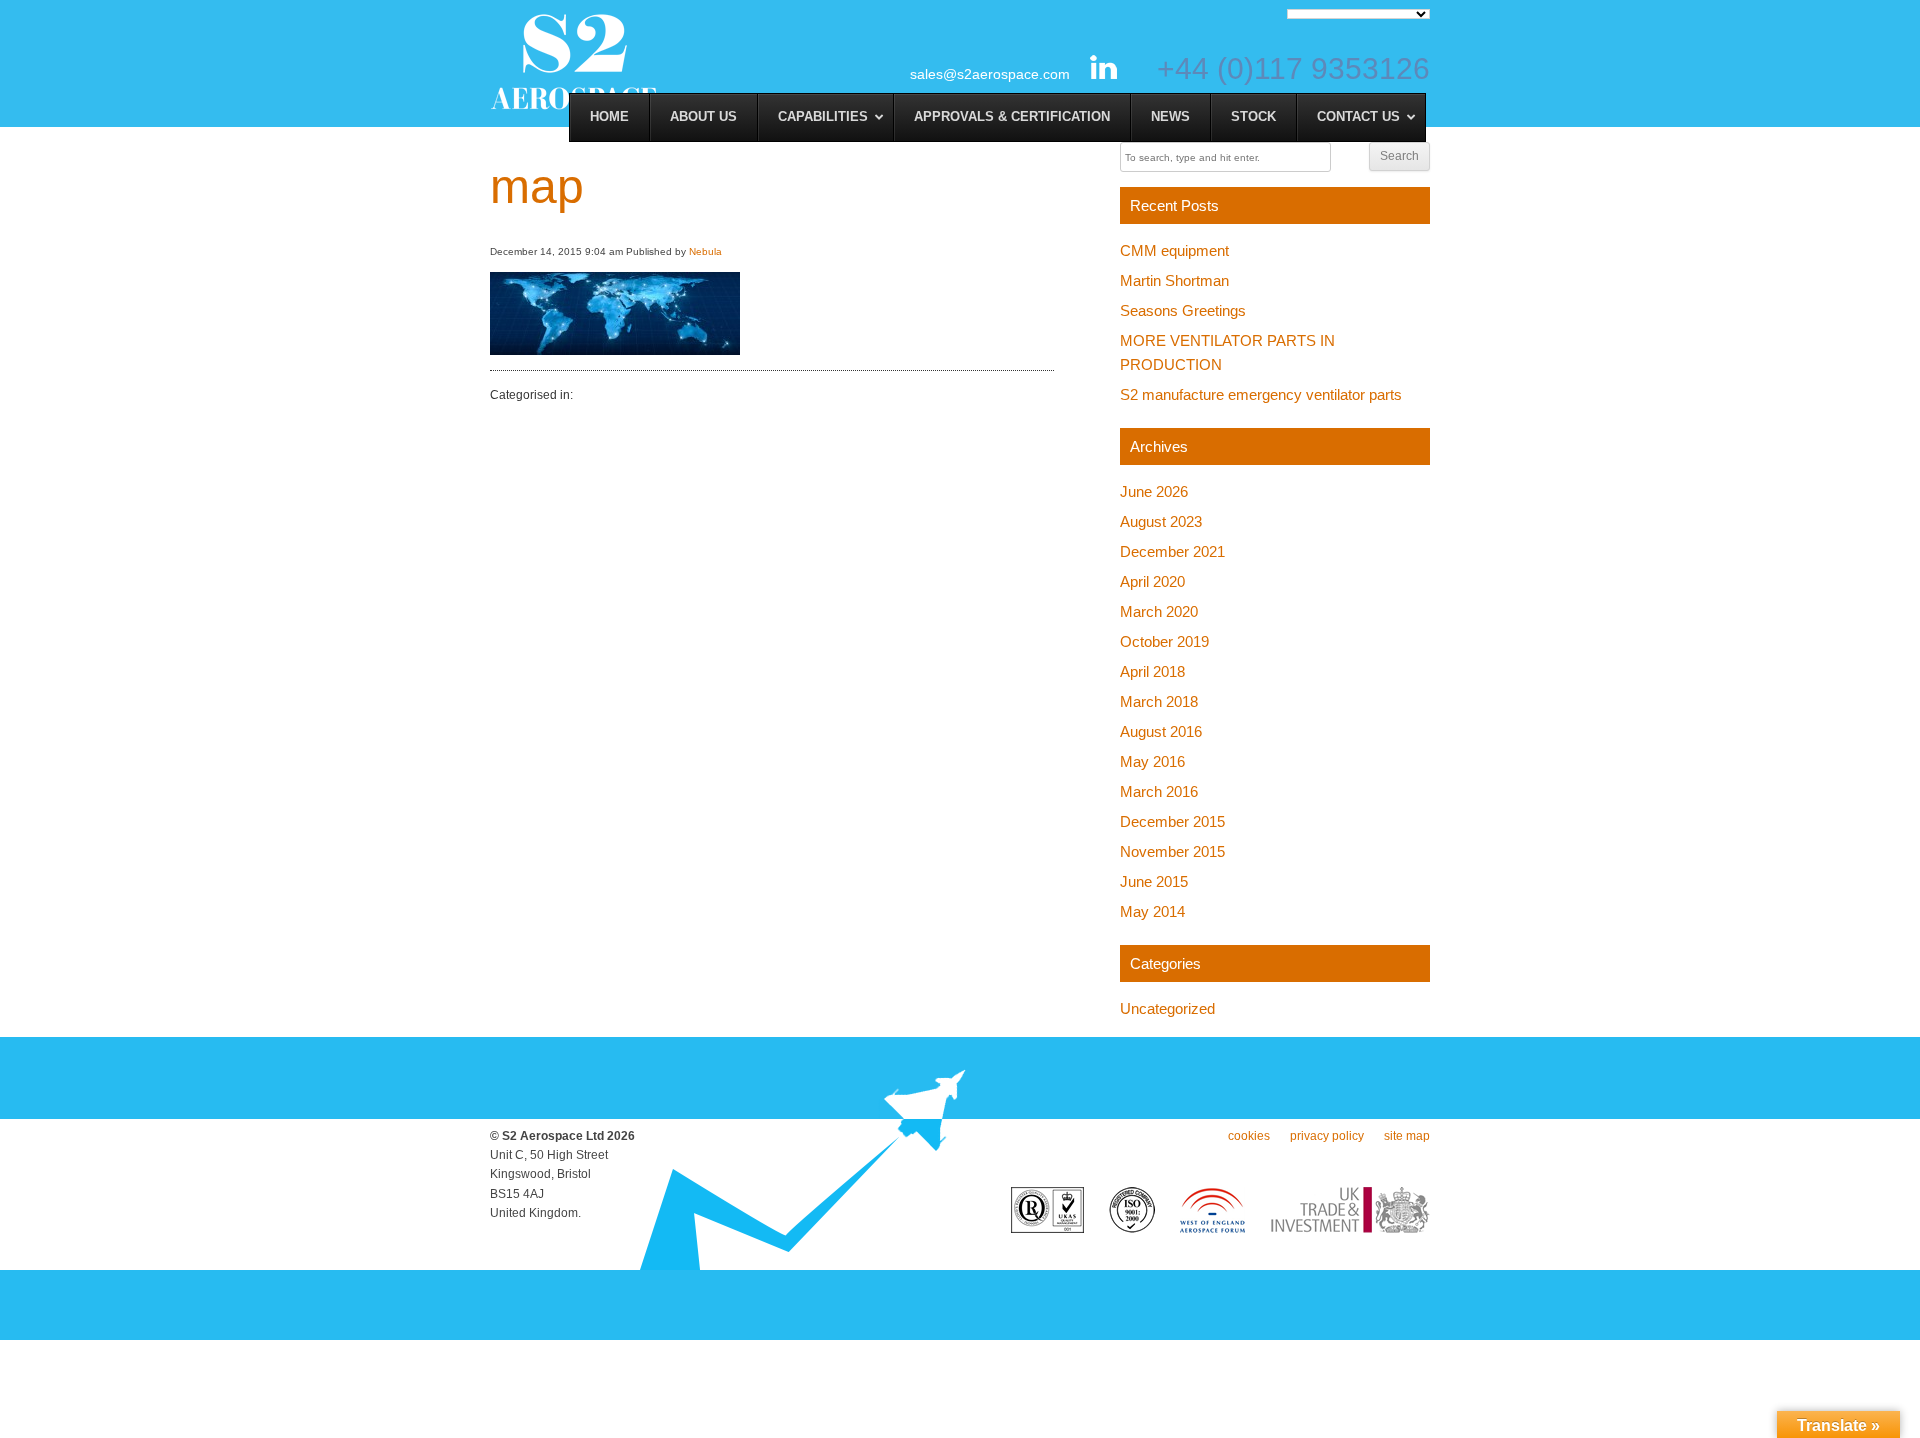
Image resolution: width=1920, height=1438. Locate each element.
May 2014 (1152, 911)
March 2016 (1159, 791)
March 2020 (1159, 611)
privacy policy (1327, 1136)
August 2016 (1161, 731)
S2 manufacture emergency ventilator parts (1261, 394)
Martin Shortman (1174, 280)
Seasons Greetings (1183, 310)
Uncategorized (1167, 1008)
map (537, 186)
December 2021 (1172, 551)
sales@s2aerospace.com (990, 74)
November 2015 (1172, 851)
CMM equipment (1174, 250)
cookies (1249, 1136)
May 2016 (1152, 761)
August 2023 (1161, 521)
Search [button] (1399, 156)
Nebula (705, 251)
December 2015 (1172, 821)
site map (1407, 1136)
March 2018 (1159, 701)
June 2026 (1154, 491)
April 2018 (1152, 671)
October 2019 (1164, 641)
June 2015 (1154, 881)
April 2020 (1152, 581)
